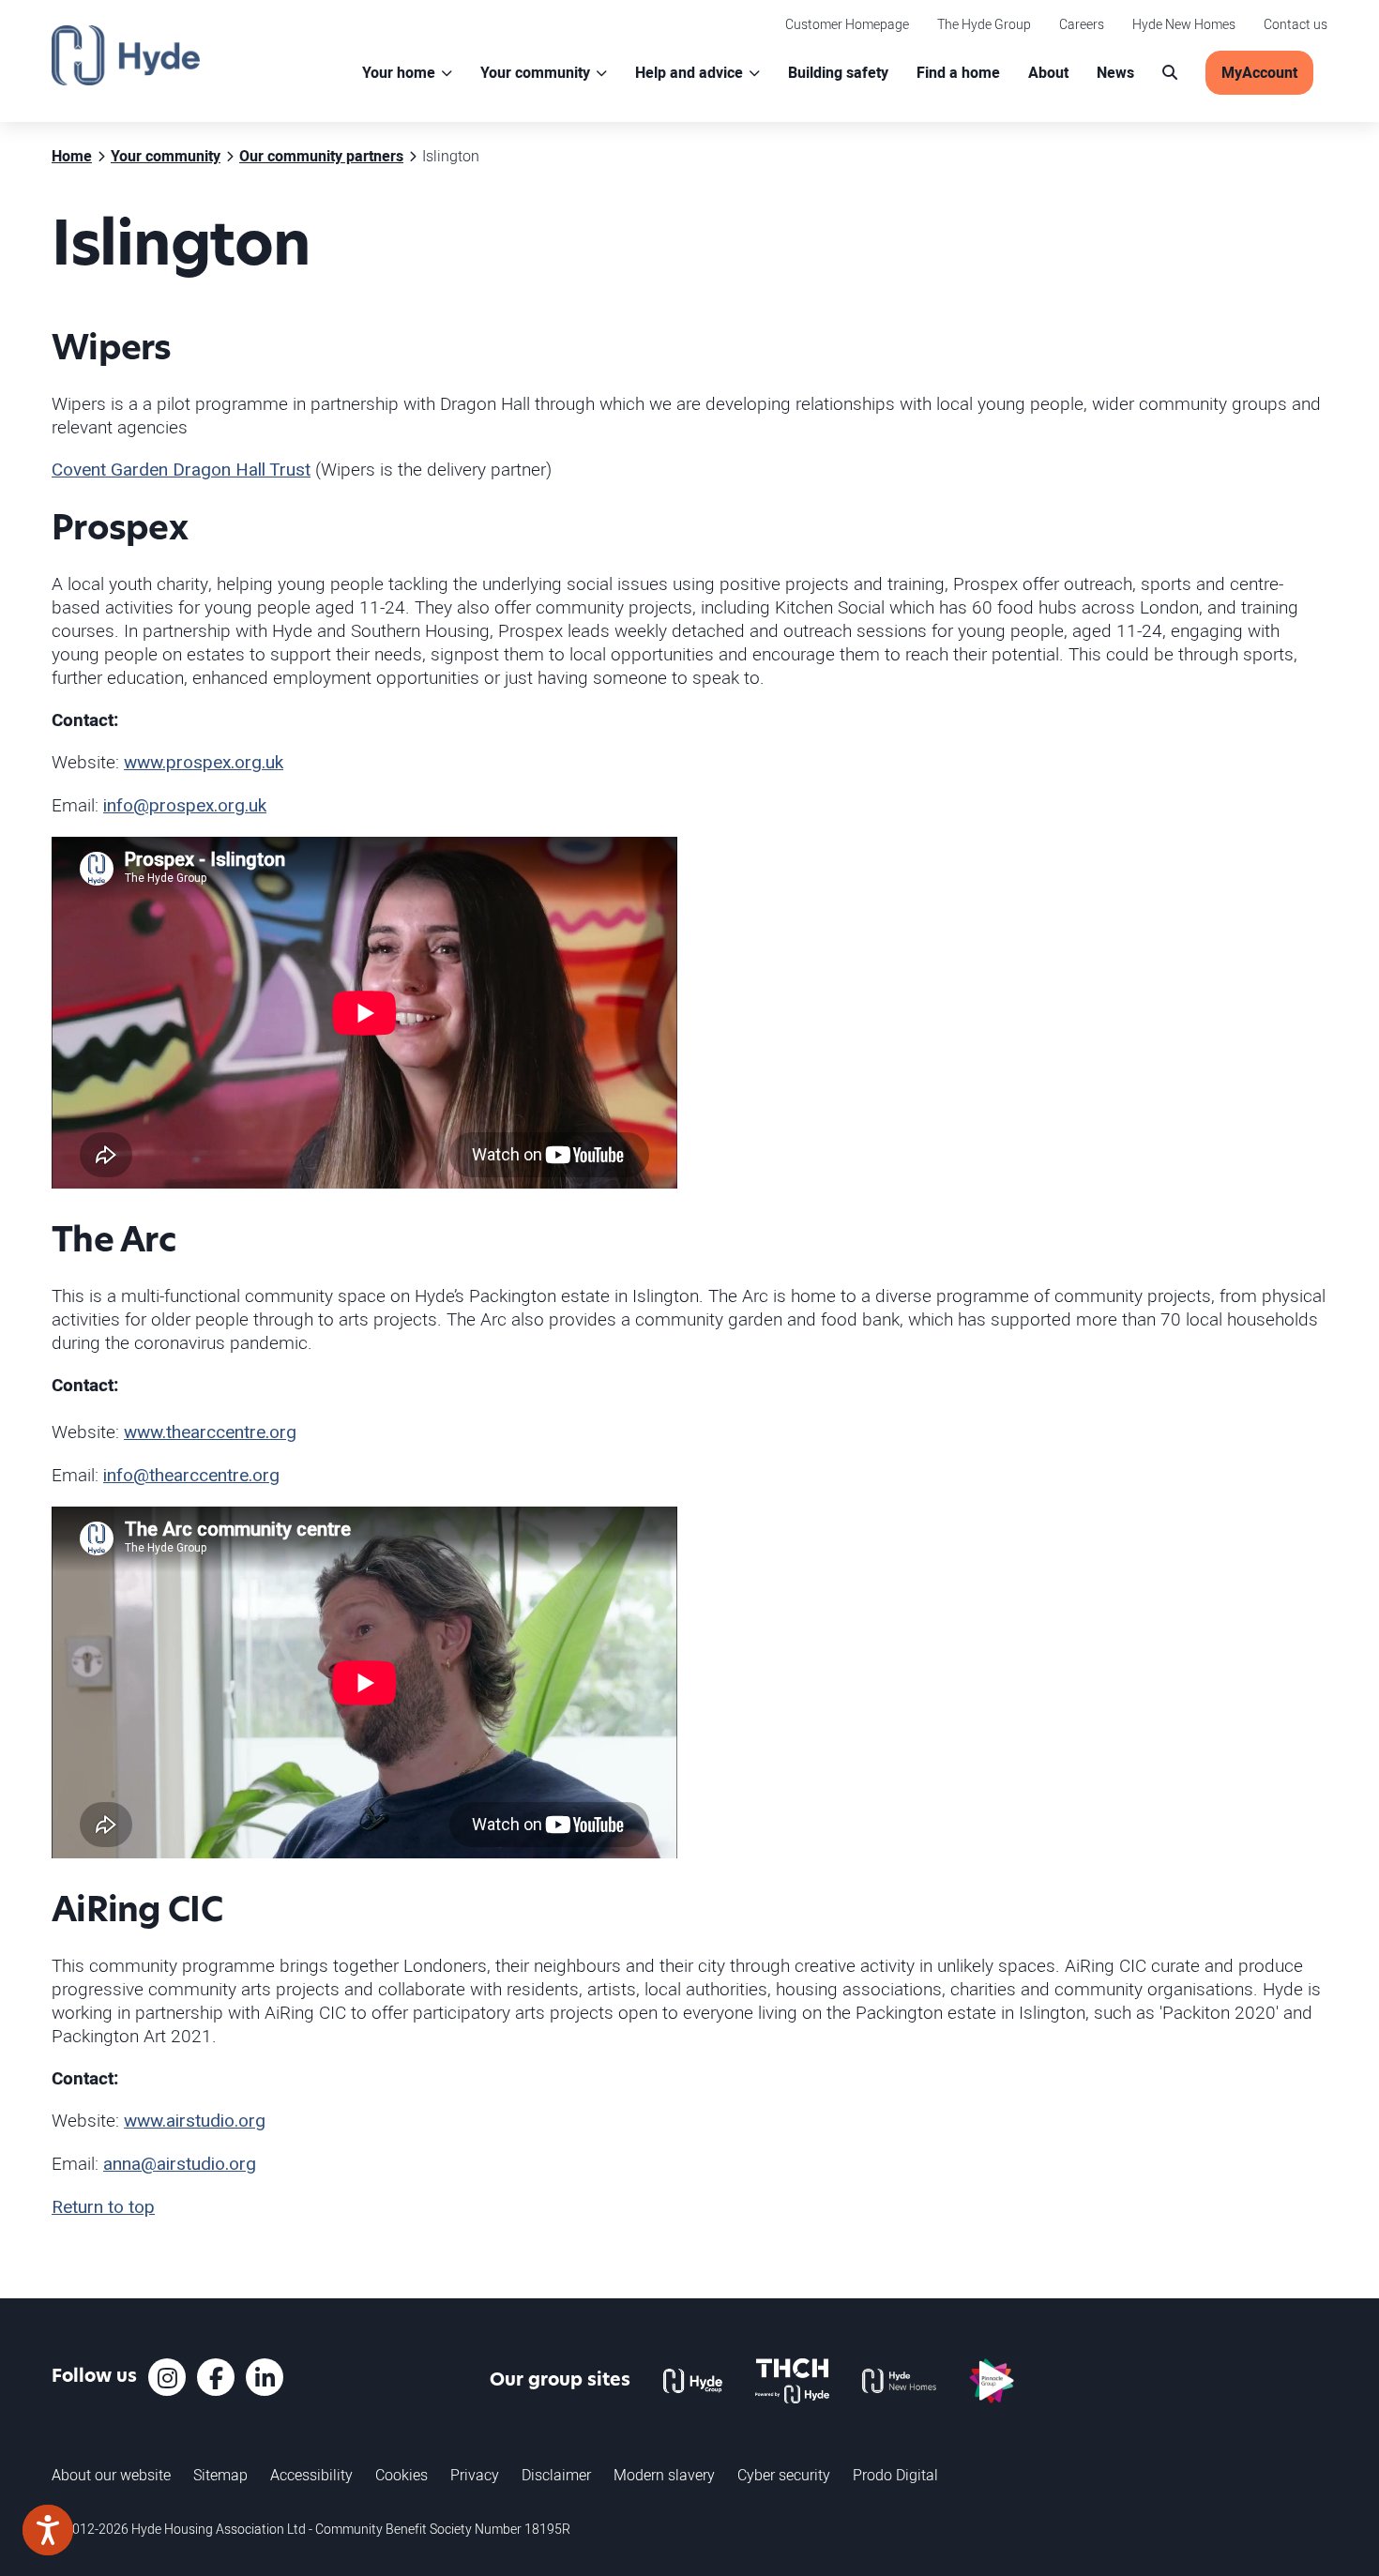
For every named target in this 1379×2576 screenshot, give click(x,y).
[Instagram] (167, 2377)
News (1115, 73)
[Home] (126, 55)
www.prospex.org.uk (204, 763)
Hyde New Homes (1184, 24)
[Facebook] (216, 2377)
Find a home (958, 73)
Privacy (475, 2475)
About (1048, 73)
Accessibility (311, 2475)
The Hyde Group (984, 24)
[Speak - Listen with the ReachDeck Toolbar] (48, 2530)
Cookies (402, 2475)
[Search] (1170, 73)
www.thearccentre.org (210, 1432)
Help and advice (689, 73)
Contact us (1296, 24)
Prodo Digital (895, 2475)
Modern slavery (664, 2475)
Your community (535, 73)
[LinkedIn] (265, 2377)
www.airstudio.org (195, 2121)
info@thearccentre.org (191, 1476)
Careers (1082, 24)
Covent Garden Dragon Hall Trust (181, 470)
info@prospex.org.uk (185, 806)
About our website (111, 2475)
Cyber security (784, 2475)
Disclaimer (556, 2475)
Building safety (838, 73)
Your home (399, 73)
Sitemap (220, 2475)
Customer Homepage (847, 24)
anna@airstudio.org (180, 2164)
